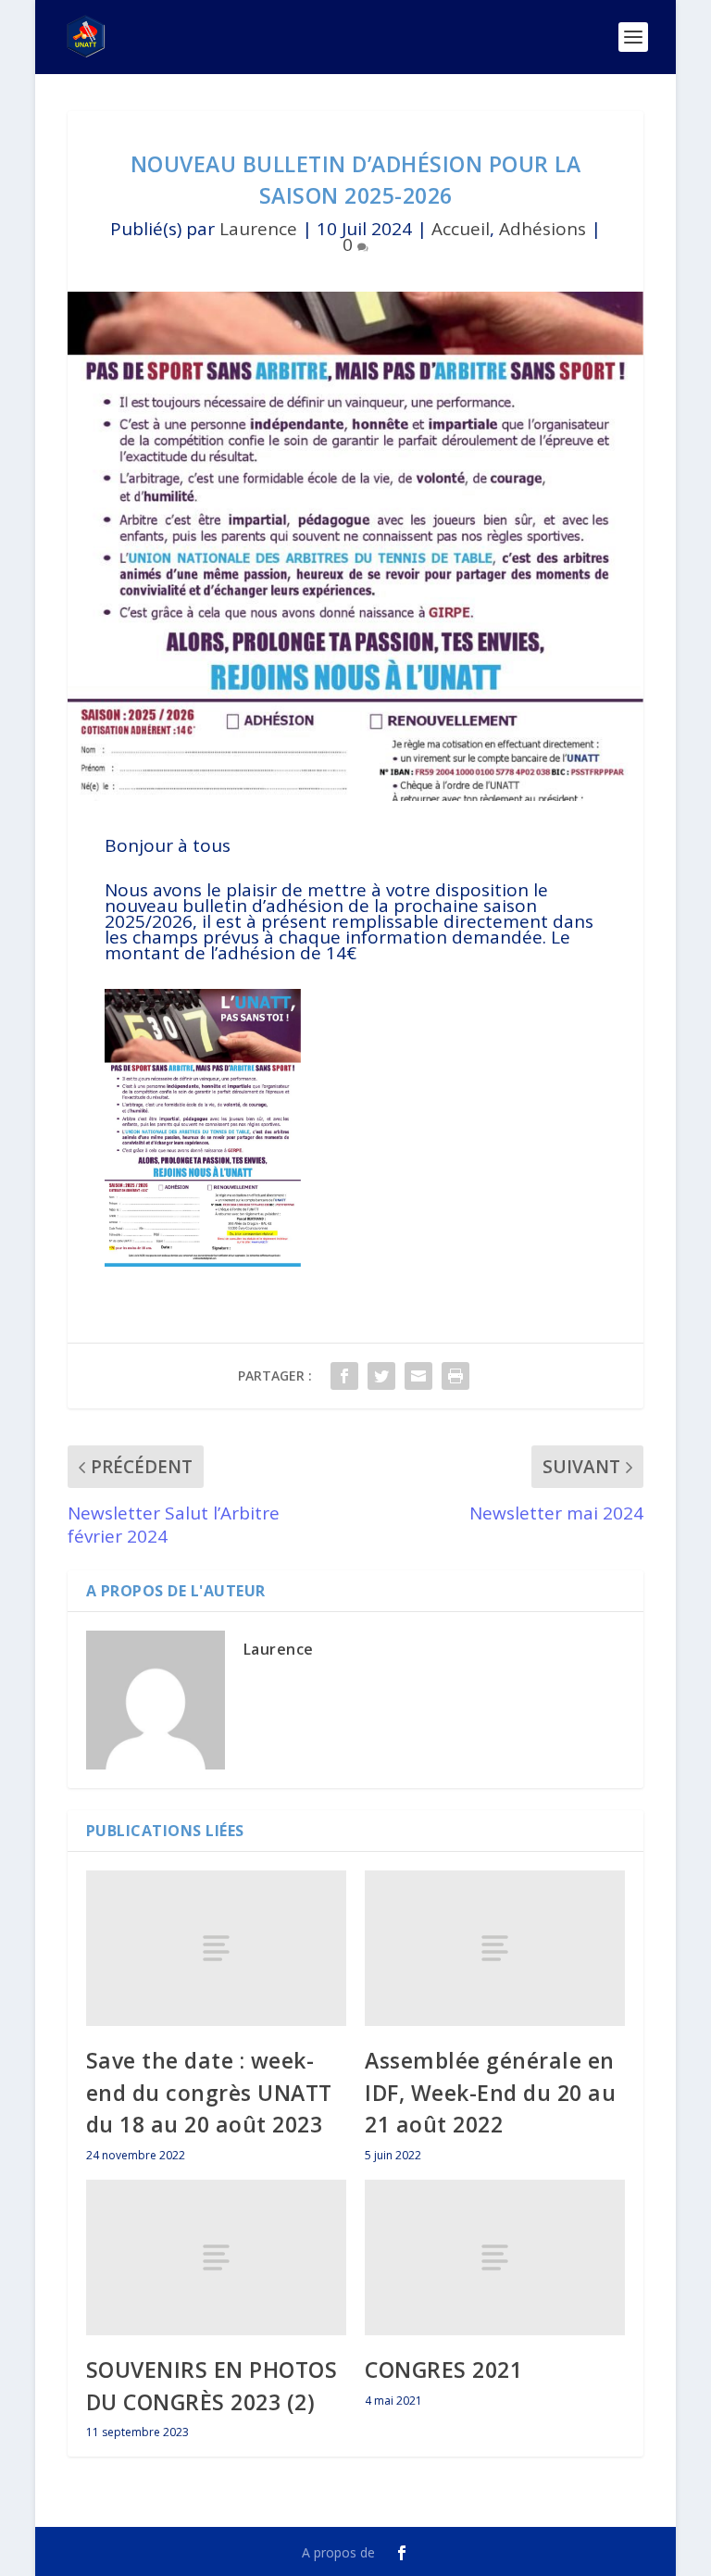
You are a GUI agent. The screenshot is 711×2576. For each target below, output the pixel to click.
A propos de (338, 2552)
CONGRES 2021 (443, 2370)
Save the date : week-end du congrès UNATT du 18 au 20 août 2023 (209, 2092)
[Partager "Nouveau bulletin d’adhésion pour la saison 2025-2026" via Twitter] (381, 1376)
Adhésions (543, 229)
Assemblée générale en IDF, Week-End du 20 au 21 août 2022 (490, 2092)
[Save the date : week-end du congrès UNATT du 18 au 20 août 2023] (216, 1949)
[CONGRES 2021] (495, 2258)
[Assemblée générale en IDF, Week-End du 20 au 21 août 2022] (495, 1949)
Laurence (258, 229)
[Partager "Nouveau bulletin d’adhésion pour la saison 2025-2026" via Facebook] (344, 1376)
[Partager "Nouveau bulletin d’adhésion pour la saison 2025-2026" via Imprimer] (455, 1376)
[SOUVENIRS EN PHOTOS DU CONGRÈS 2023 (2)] (216, 2258)
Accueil (461, 229)
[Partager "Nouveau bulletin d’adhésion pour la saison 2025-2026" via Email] (418, 1376)
